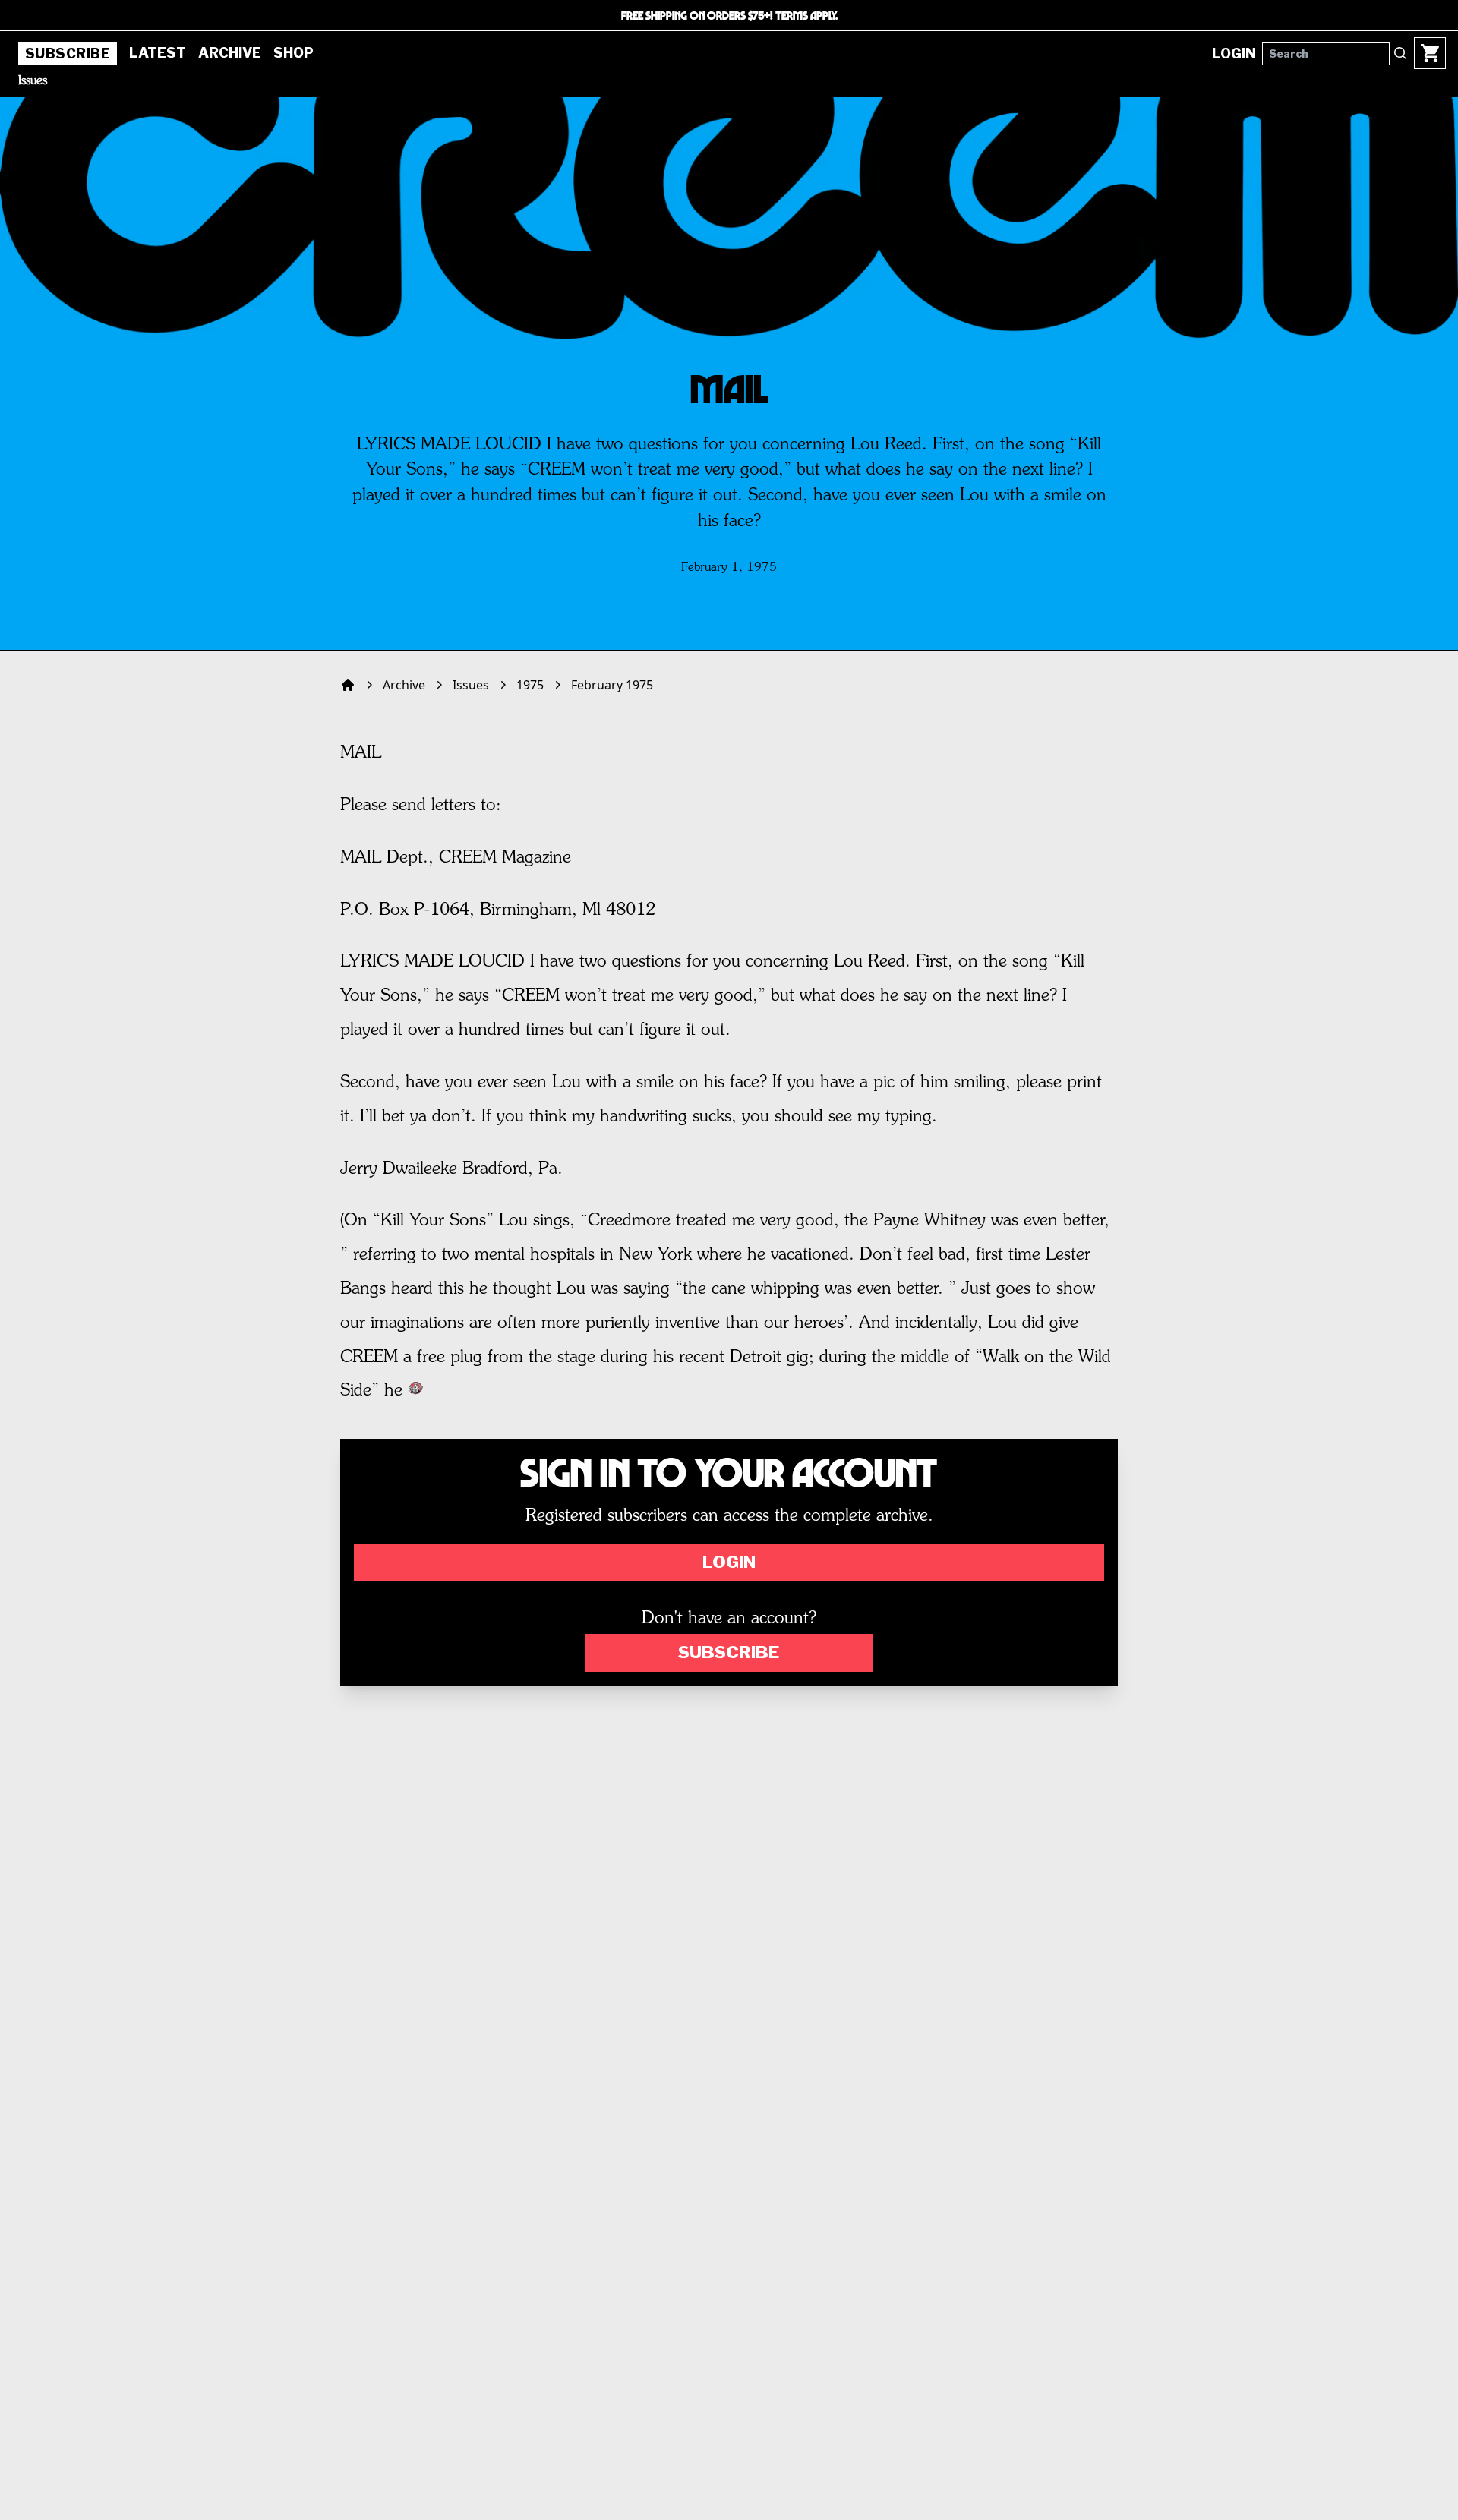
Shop (293, 53)
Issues (33, 81)
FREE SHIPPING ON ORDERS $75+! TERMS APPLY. (729, 15)
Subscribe (68, 54)
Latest (158, 53)
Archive (230, 53)
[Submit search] (1400, 53)
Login (729, 1562)
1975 (530, 685)
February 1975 (612, 685)
